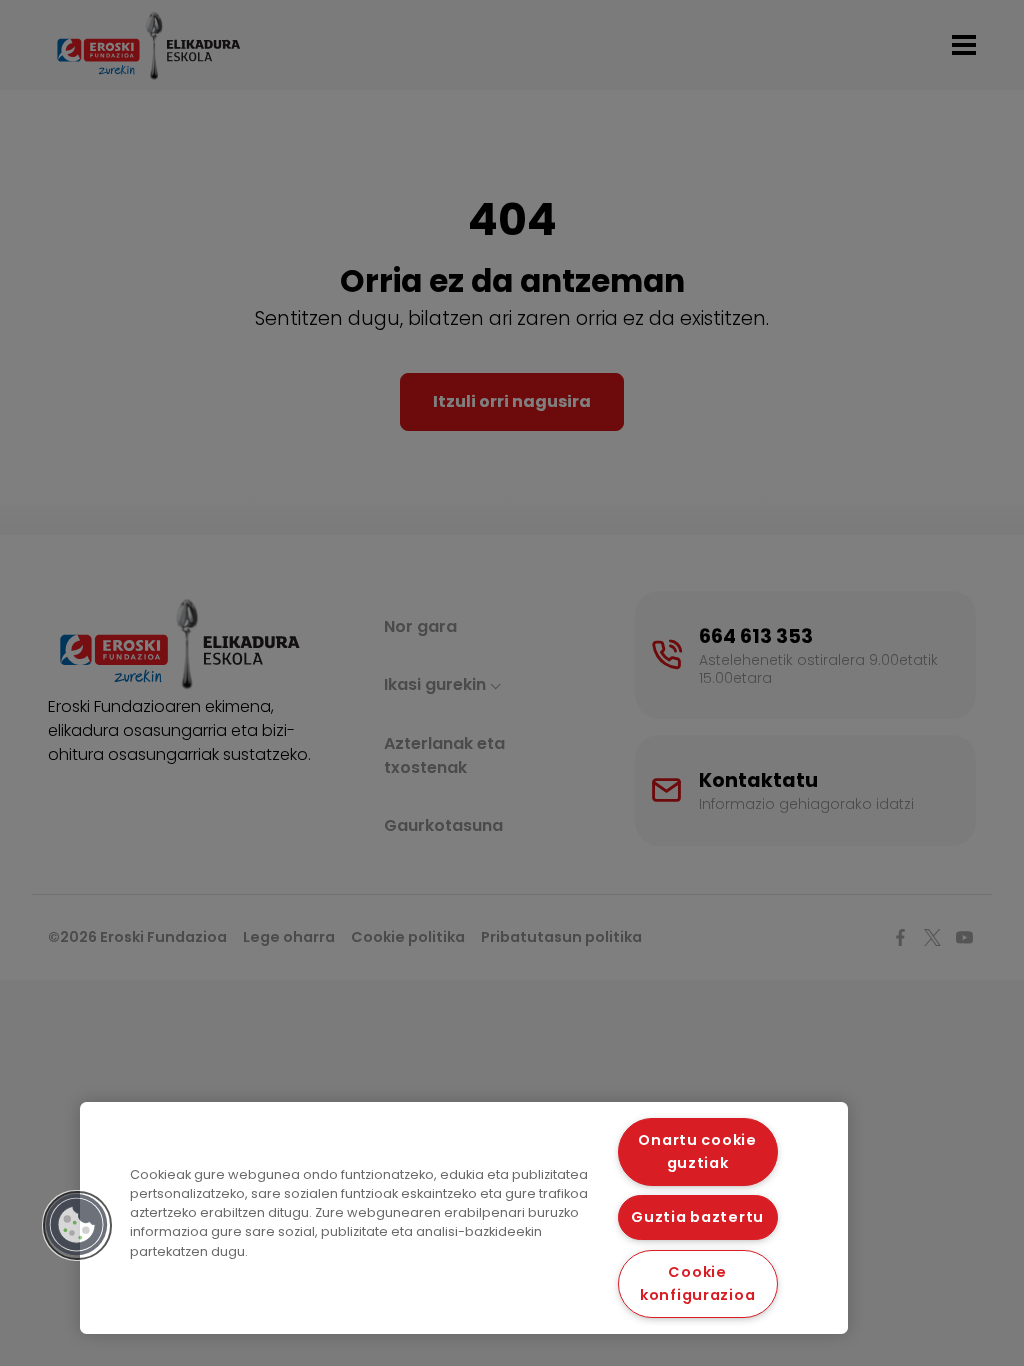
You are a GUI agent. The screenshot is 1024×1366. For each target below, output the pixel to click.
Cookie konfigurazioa (697, 1283)
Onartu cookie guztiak (697, 1151)
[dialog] (464, 1218)
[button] (77, 1225)
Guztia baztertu (697, 1217)
